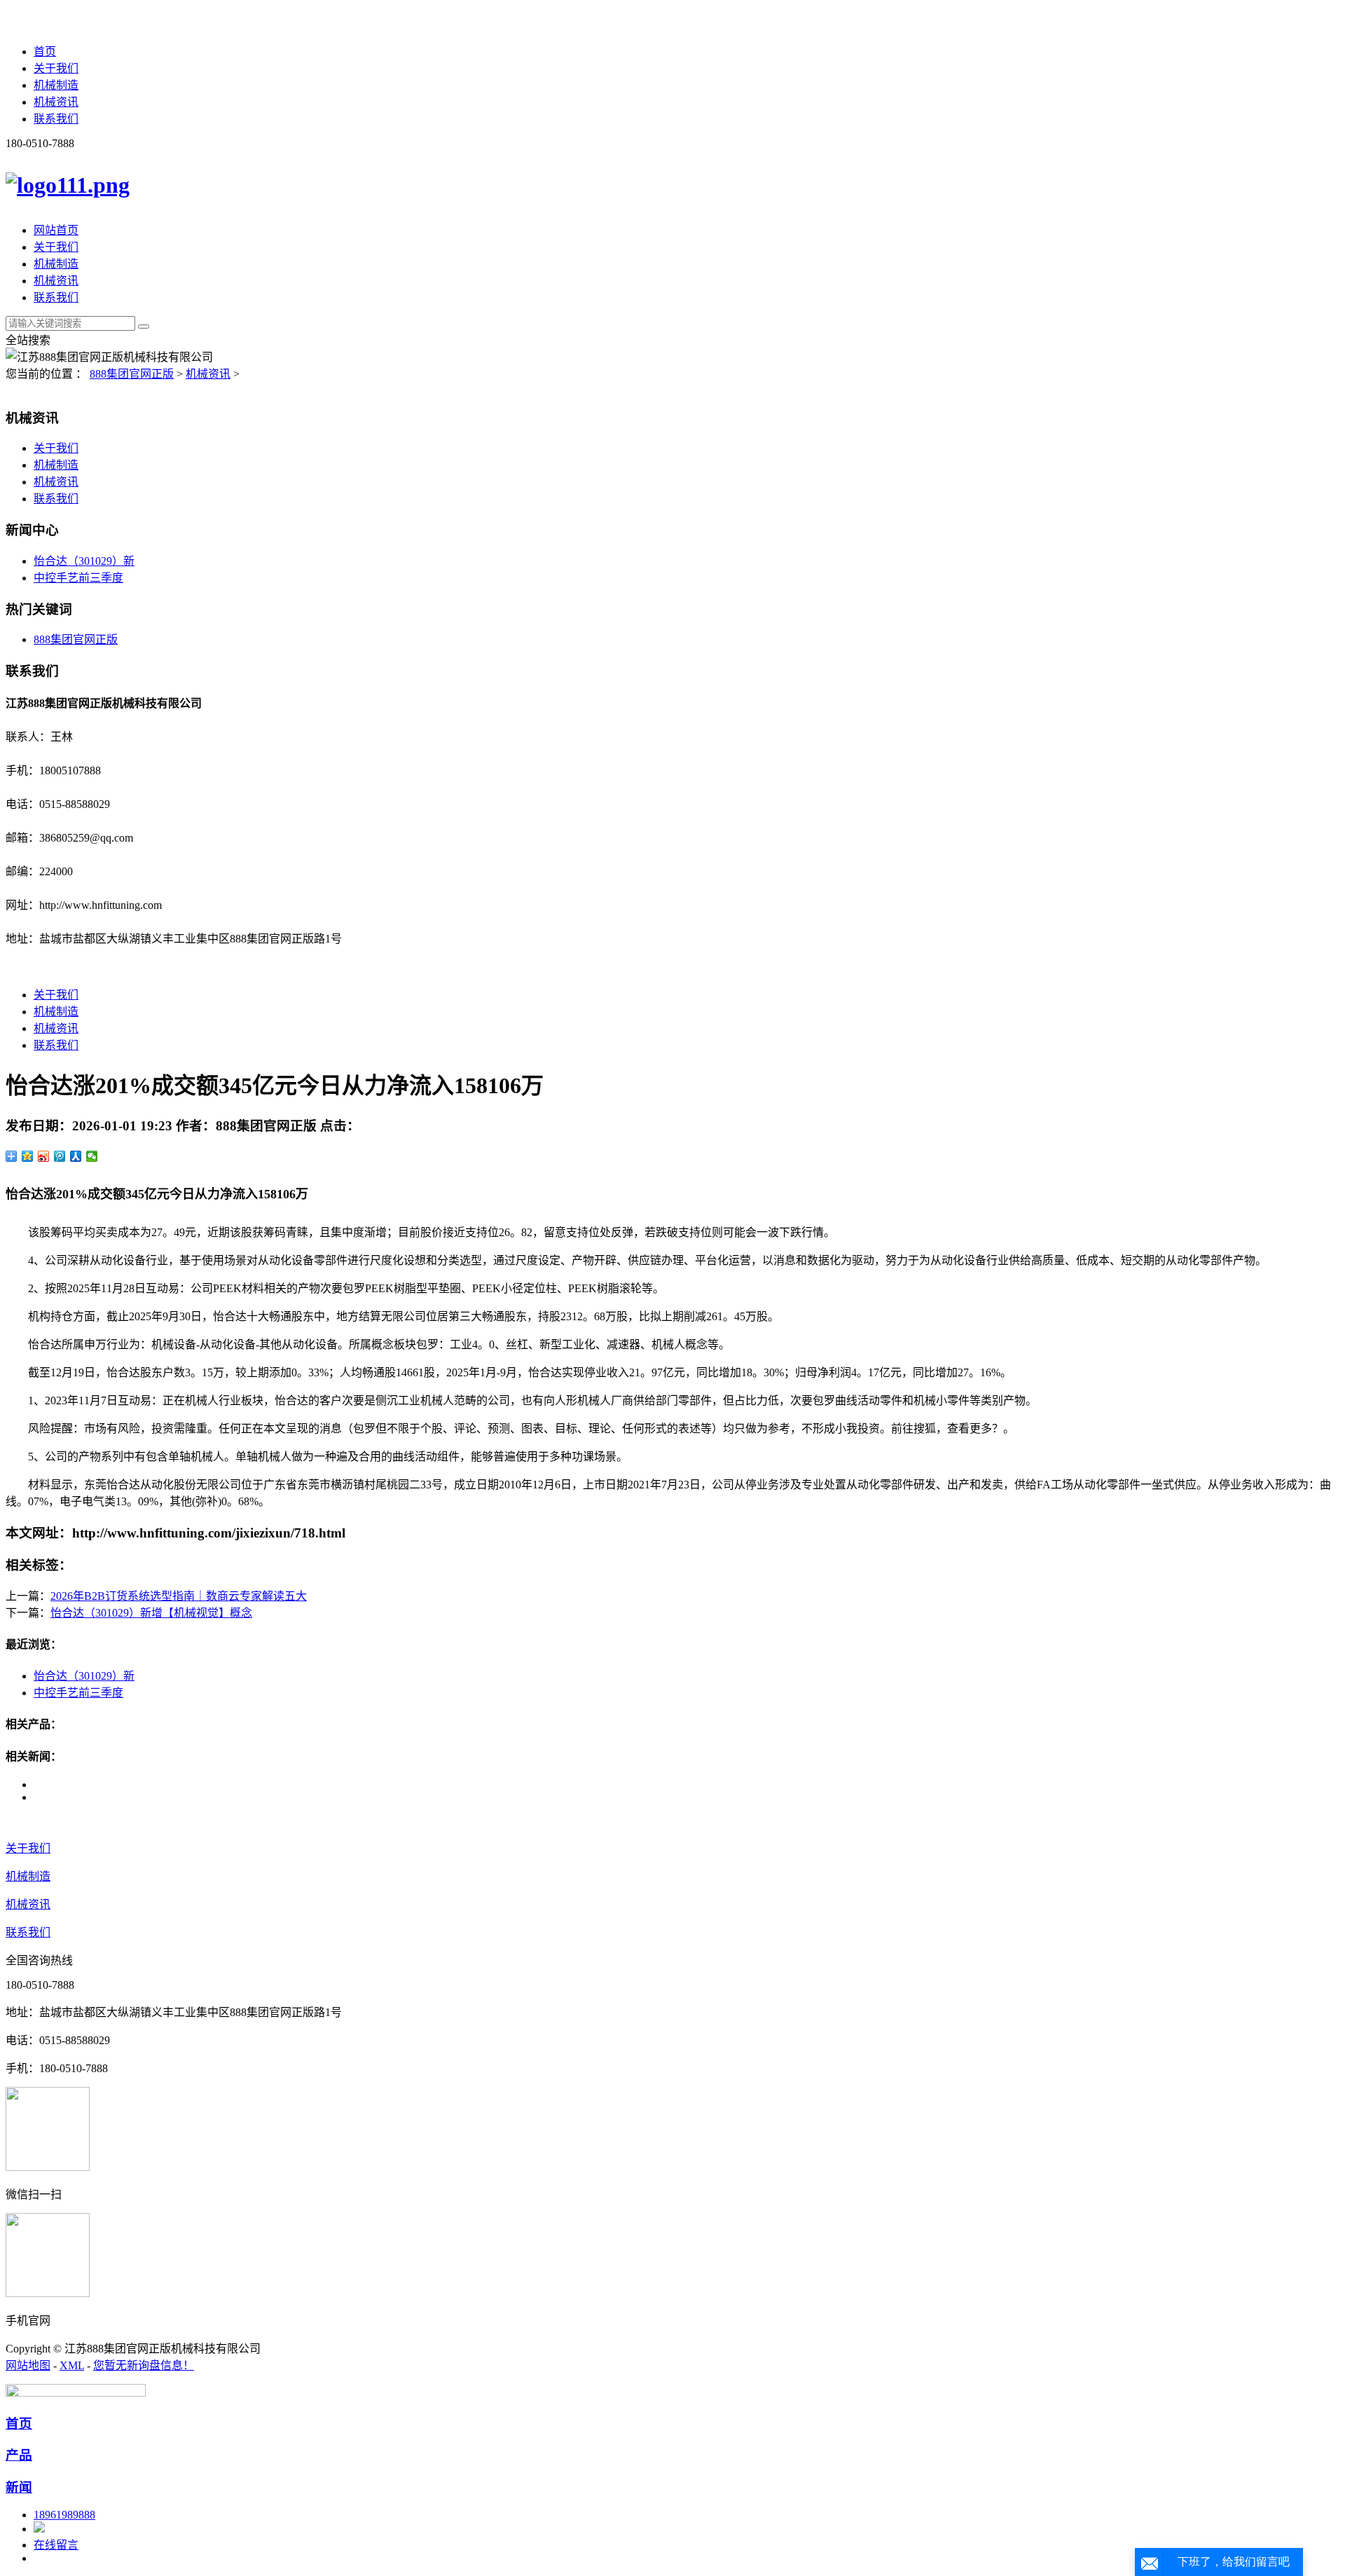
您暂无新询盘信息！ (144, 2365)
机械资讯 (56, 102)
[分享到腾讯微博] (60, 1156)
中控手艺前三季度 (78, 578)
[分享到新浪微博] (44, 1156)
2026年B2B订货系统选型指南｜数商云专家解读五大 (179, 1596)
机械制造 (56, 85)
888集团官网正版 (132, 374)
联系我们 (56, 119)
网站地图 (28, 2365)
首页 (45, 52)
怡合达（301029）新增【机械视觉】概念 (151, 1613)
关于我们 (56, 68)
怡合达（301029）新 (84, 561)
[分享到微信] (92, 1156)
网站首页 (56, 230)
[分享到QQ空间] (28, 1156)
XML (72, 2365)
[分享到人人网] (76, 1156)
